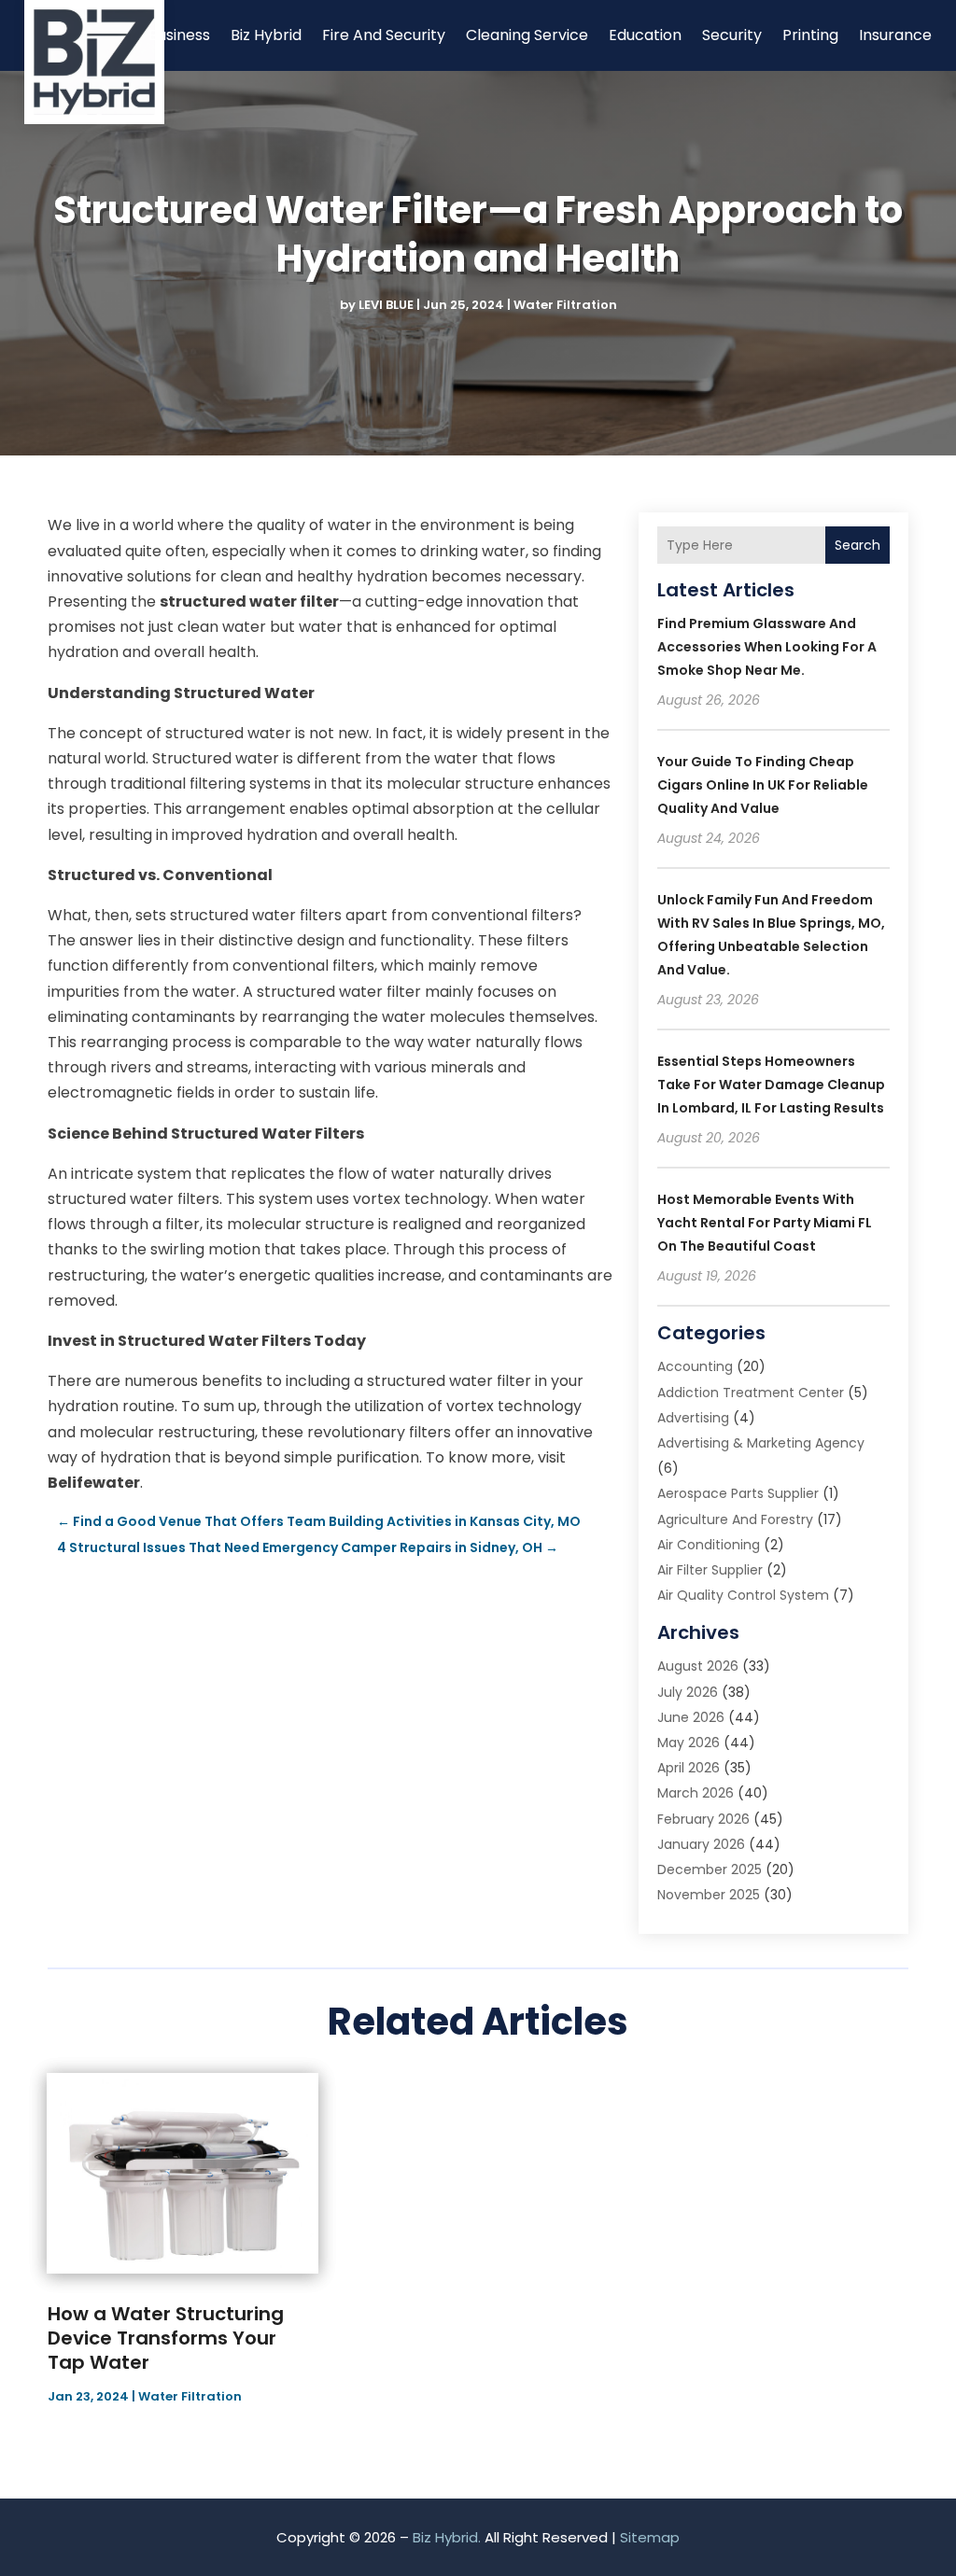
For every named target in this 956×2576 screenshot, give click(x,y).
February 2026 (703, 1819)
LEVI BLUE (386, 305)
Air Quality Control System (743, 1595)
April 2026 (689, 1768)
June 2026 (691, 1717)
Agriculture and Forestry (735, 1519)
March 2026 (696, 1793)
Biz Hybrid (266, 35)
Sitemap (650, 2537)
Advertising (693, 1418)
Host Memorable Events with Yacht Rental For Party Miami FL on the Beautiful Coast (765, 1223)
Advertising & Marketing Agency (761, 1443)
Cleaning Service (527, 35)
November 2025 (709, 1895)
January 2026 (701, 1844)
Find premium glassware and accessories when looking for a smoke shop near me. (767, 647)
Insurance (895, 35)
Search (858, 545)
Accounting (695, 1366)
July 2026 (688, 1692)
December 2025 (710, 1869)
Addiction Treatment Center (751, 1393)
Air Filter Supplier (710, 1570)
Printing (810, 35)
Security (732, 35)
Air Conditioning (709, 1545)
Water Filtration (565, 305)
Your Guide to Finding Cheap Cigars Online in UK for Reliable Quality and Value (763, 785)
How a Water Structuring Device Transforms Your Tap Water (166, 2338)
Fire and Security (384, 35)
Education (645, 35)
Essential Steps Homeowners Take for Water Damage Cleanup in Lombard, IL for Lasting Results (771, 1085)
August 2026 (698, 1666)
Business (179, 35)
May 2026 (689, 1743)
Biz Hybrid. (447, 2537)
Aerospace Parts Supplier (738, 1493)
